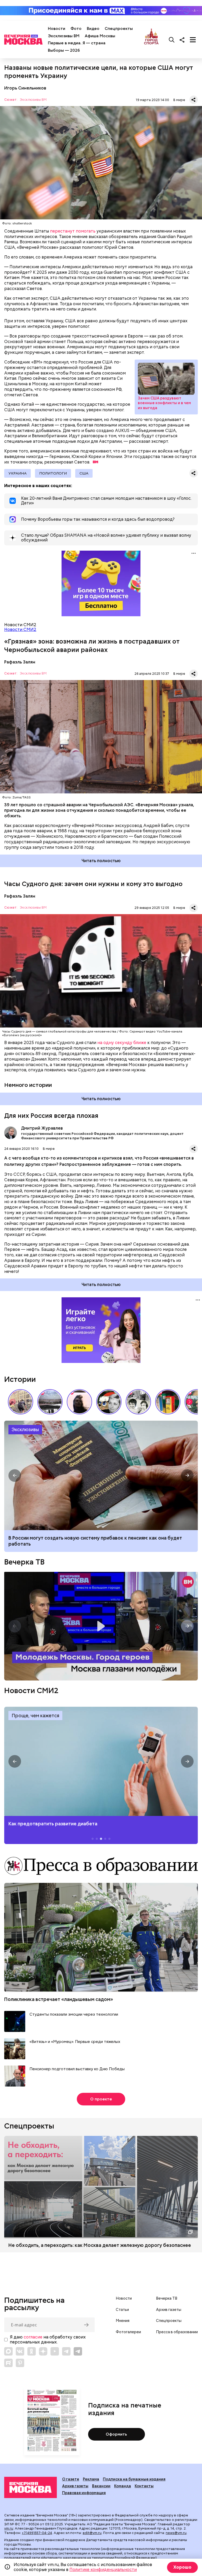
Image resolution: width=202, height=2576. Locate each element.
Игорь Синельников (25, 88)
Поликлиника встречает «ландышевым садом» (59, 1999)
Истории (20, 1379)
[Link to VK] (20, 2351)
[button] (189, 1402)
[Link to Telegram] (66, 2351)
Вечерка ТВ (24, 1562)
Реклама (91, 2479)
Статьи (122, 2310)
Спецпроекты (119, 29)
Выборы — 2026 (64, 50)
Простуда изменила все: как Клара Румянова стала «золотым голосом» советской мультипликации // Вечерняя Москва (109, 1402)
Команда (123, 2486)
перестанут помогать (73, 231)
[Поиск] (172, 40)
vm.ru (9, 2528)
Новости (57, 29)
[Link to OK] (32, 2351)
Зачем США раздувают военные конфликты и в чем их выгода (166, 379)
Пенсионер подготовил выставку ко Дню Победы (77, 2069)
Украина (17, 473)
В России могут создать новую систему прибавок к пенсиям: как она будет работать (95, 1541)
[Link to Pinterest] (20, 2363)
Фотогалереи (128, 2332)
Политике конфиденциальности (103, 2570)
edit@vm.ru (92, 2533)
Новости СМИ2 (20, 629)
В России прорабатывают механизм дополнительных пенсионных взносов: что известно (101, 1475)
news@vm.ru (176, 2533)
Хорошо (182, 2567)
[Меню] (193, 40)
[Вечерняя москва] (31, 2488)
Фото (76, 29)
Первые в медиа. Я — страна (77, 43)
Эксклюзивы (25, 1429)
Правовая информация (84, 2493)
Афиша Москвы (100, 36)
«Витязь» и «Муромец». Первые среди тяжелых (75, 2042)
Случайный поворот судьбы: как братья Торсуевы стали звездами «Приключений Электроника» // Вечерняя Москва (138, 1402)
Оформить (116, 2434)
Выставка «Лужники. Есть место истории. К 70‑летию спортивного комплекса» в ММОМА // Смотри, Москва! (21, 1402)
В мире (179, 100)
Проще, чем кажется (35, 1716)
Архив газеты (169, 2310)
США (84, 473)
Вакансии (101, 2486)
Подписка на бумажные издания (134, 2479)
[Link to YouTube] (55, 2351)
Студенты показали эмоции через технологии (74, 2014)
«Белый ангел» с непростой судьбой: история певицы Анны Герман (79, 1402)
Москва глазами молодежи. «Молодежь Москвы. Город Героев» (101, 1626)
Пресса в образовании (177, 2332)
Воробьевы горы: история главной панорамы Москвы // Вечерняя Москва (50, 1402)
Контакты (144, 2486)
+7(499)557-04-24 (37, 2533)
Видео (93, 29)
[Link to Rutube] (8, 2363)
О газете (71, 2479)
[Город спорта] (151, 40)
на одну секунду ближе (122, 1043)
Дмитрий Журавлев (11, 1133)
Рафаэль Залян (20, 662)
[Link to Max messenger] (8, 2351)
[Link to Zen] (43, 2351)
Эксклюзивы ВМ (64, 36)
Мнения (123, 2321)
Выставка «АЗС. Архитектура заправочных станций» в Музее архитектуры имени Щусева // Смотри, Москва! (168, 1402)
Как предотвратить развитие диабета (101, 1761)
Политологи (53, 473)
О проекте (101, 2099)
